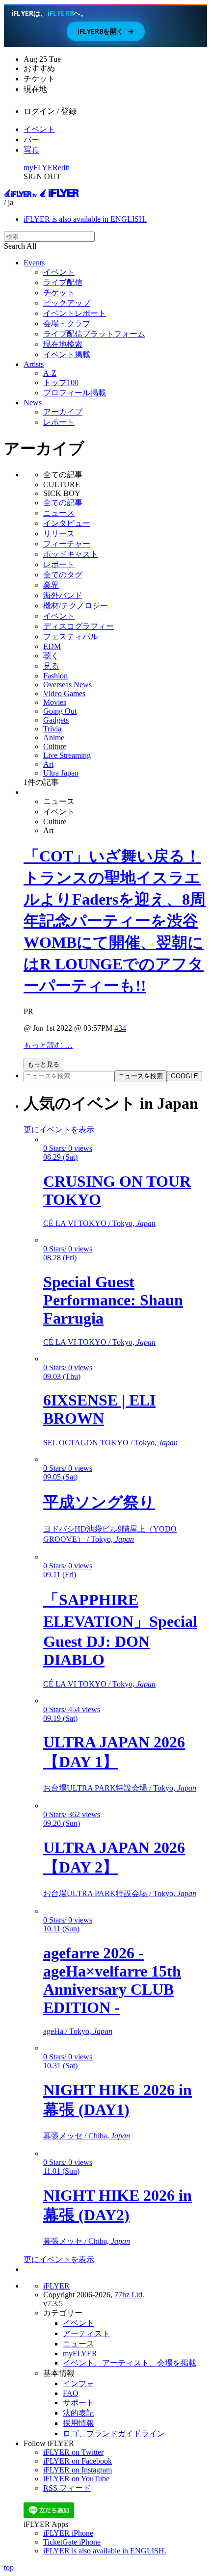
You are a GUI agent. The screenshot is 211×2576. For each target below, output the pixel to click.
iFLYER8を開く (106, 31)
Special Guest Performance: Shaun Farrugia (113, 1300)
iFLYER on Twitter (73, 2452)
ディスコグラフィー (79, 626)
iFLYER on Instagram (78, 2470)
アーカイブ (63, 412)
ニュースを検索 (141, 1076)
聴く (51, 656)
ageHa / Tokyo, (78, 2031)
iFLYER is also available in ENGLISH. (85, 219)
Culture (55, 746)
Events (34, 263)
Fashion (55, 676)
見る (51, 666)
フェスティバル (71, 637)
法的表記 (79, 2413)
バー (31, 140)
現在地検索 (63, 344)
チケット (59, 293)
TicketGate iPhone (72, 2542)
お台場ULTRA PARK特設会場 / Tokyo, (120, 1788)
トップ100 (61, 382)
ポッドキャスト (71, 554)
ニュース (59, 513)
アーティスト (86, 2333)
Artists (34, 364)
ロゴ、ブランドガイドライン (114, 2433)
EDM (52, 646)
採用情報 (79, 2423)
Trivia (52, 729)
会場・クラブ (67, 324)
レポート (59, 422)
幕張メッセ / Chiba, (87, 2136)
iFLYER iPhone (68, 2533)
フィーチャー (67, 544)
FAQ (71, 2393)
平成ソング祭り (99, 1502)
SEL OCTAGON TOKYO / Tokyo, (110, 1443)
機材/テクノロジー (76, 606)
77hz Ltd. (129, 2295)
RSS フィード (67, 2488)
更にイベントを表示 (59, 1130)
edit (64, 168)
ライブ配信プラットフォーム (94, 334)
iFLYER (56, 2286)
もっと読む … (48, 1045)
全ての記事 (63, 503)
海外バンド (63, 595)
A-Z (50, 373)
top (9, 2567)
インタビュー (67, 523)
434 (120, 1028)
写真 (31, 150)
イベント (39, 129)
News (33, 403)
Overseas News (67, 685)
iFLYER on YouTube (76, 2479)
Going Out (60, 711)
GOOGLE (185, 1076)
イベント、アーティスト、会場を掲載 (130, 2363)
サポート (79, 2403)
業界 (51, 585)
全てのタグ (63, 575)
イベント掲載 (67, 354)
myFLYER (41, 168)
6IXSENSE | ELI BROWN (99, 1409)
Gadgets (56, 720)
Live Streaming (67, 755)
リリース (59, 533)
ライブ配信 (63, 282)
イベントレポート (75, 313)
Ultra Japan (61, 773)
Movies (55, 702)
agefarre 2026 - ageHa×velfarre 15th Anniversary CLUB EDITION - (112, 1980)
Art (48, 764)
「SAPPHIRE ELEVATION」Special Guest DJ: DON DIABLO (120, 1630)
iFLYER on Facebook (78, 2461)
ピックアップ (67, 303)
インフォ (79, 2383)
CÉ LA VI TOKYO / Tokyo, (99, 1223)
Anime (54, 738)
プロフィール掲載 (75, 393)
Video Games (64, 693)
